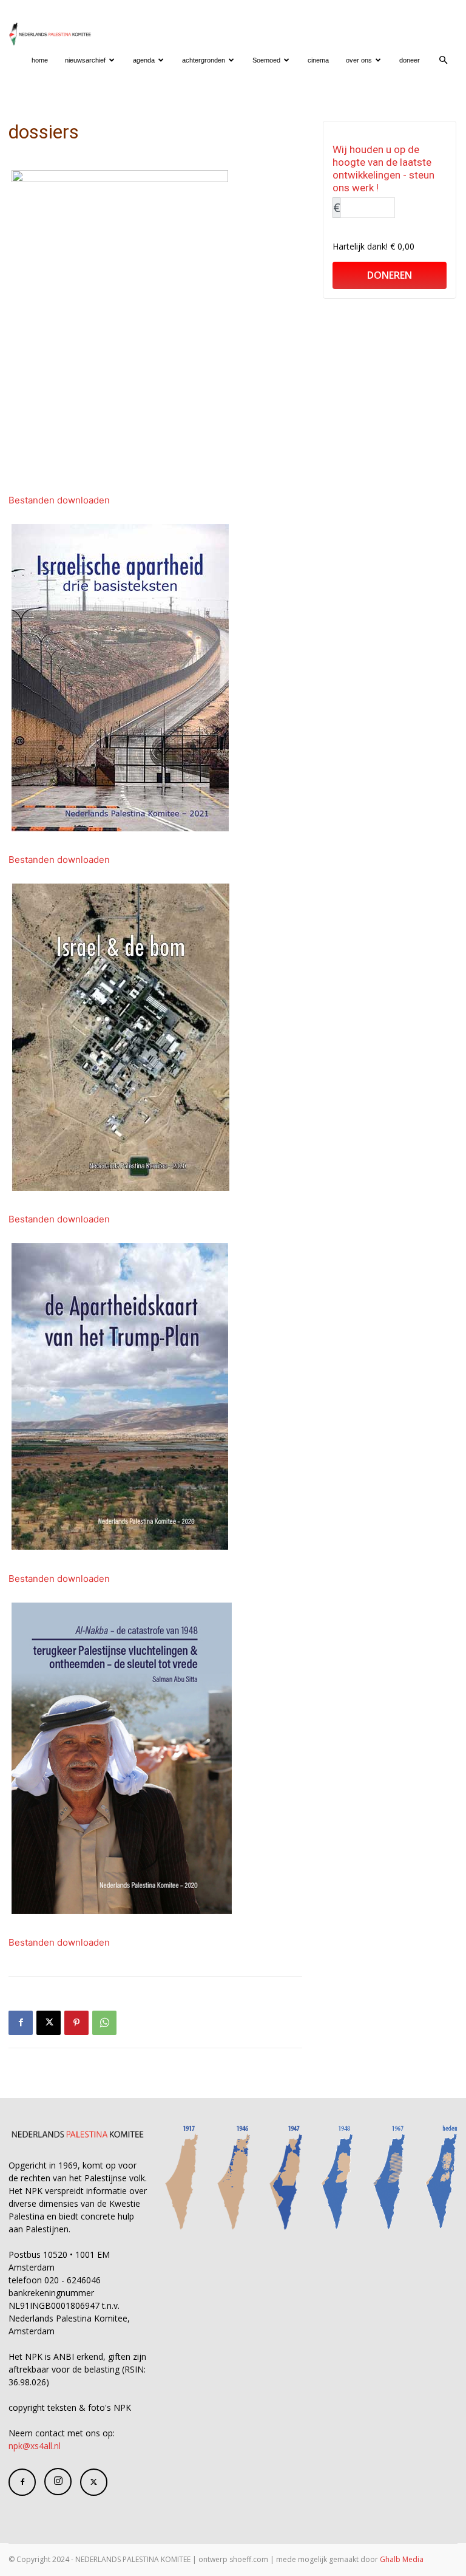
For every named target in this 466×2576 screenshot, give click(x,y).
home (40, 60)
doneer (410, 60)
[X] (49, 2023)
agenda (144, 60)
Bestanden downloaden (59, 500)
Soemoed (266, 60)
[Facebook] (21, 2023)
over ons (359, 60)
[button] (443, 60)
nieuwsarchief (85, 60)
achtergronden (204, 60)
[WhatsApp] (104, 2023)
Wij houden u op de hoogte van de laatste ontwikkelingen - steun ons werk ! (383, 169)
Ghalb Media (402, 2559)
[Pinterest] (76, 2023)
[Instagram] (58, 2482)
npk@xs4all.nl (35, 2446)
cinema (318, 60)
